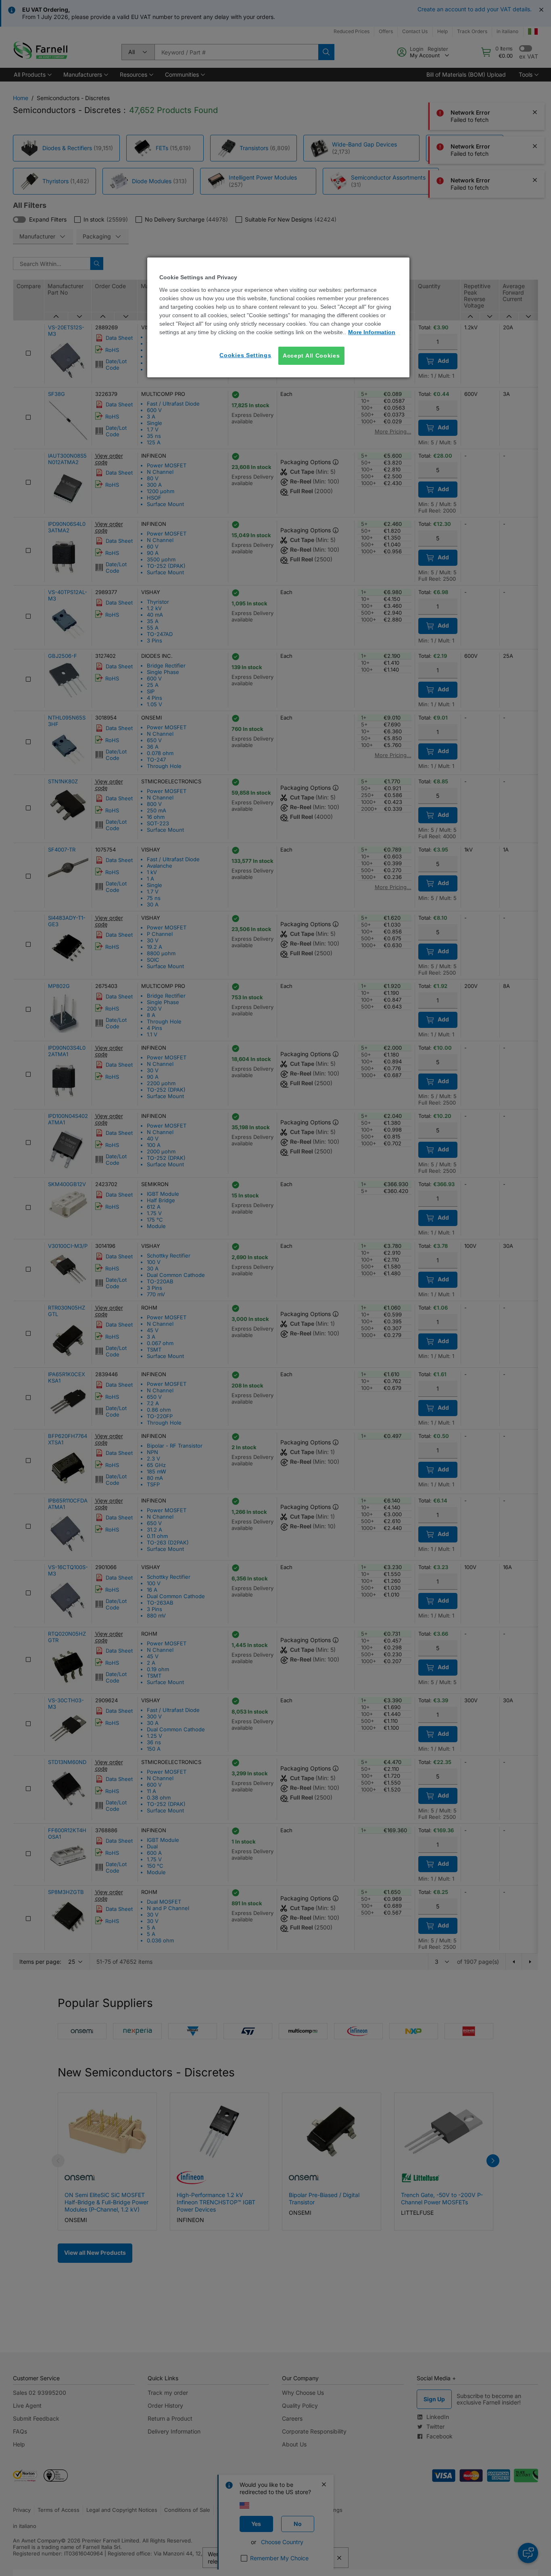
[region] (278, 317)
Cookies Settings (245, 355)
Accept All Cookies (311, 356)
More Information (372, 332)
